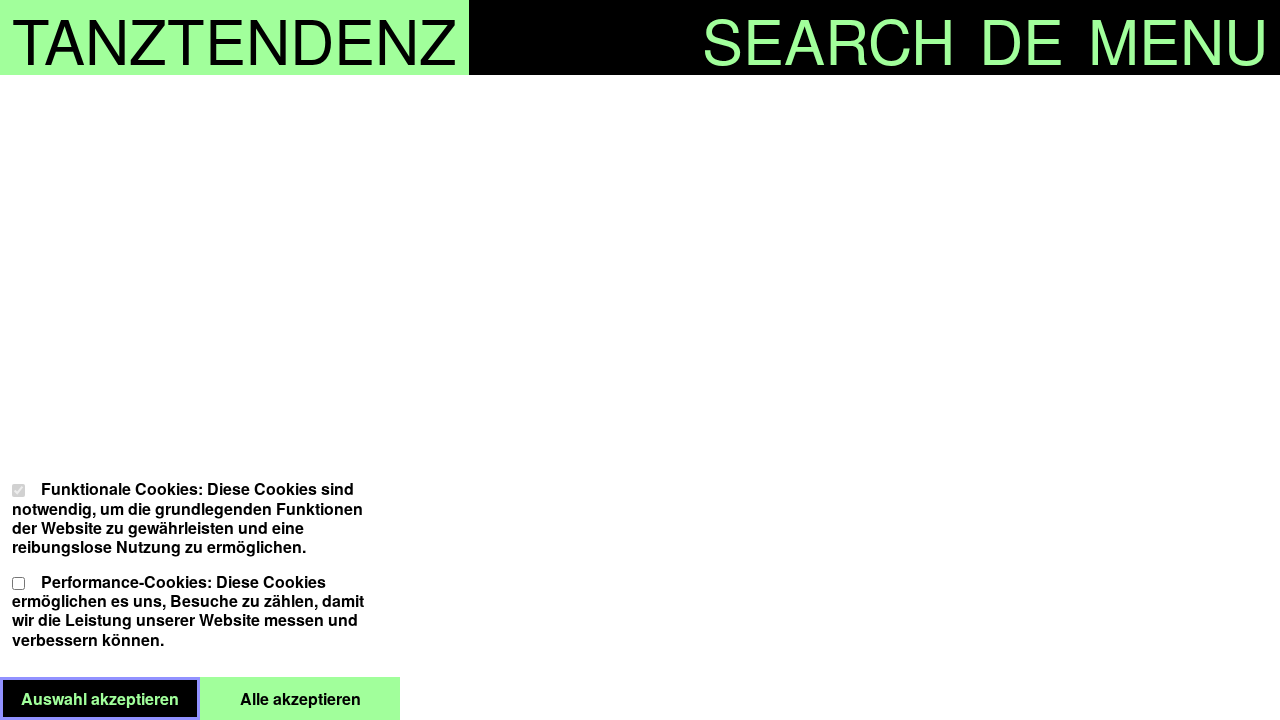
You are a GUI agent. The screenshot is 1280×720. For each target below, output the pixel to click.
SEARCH (828, 37)
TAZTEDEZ (234, 37)
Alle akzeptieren (320, 698)
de (1021, 37)
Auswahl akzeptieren (110, 698)
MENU (1178, 37)
